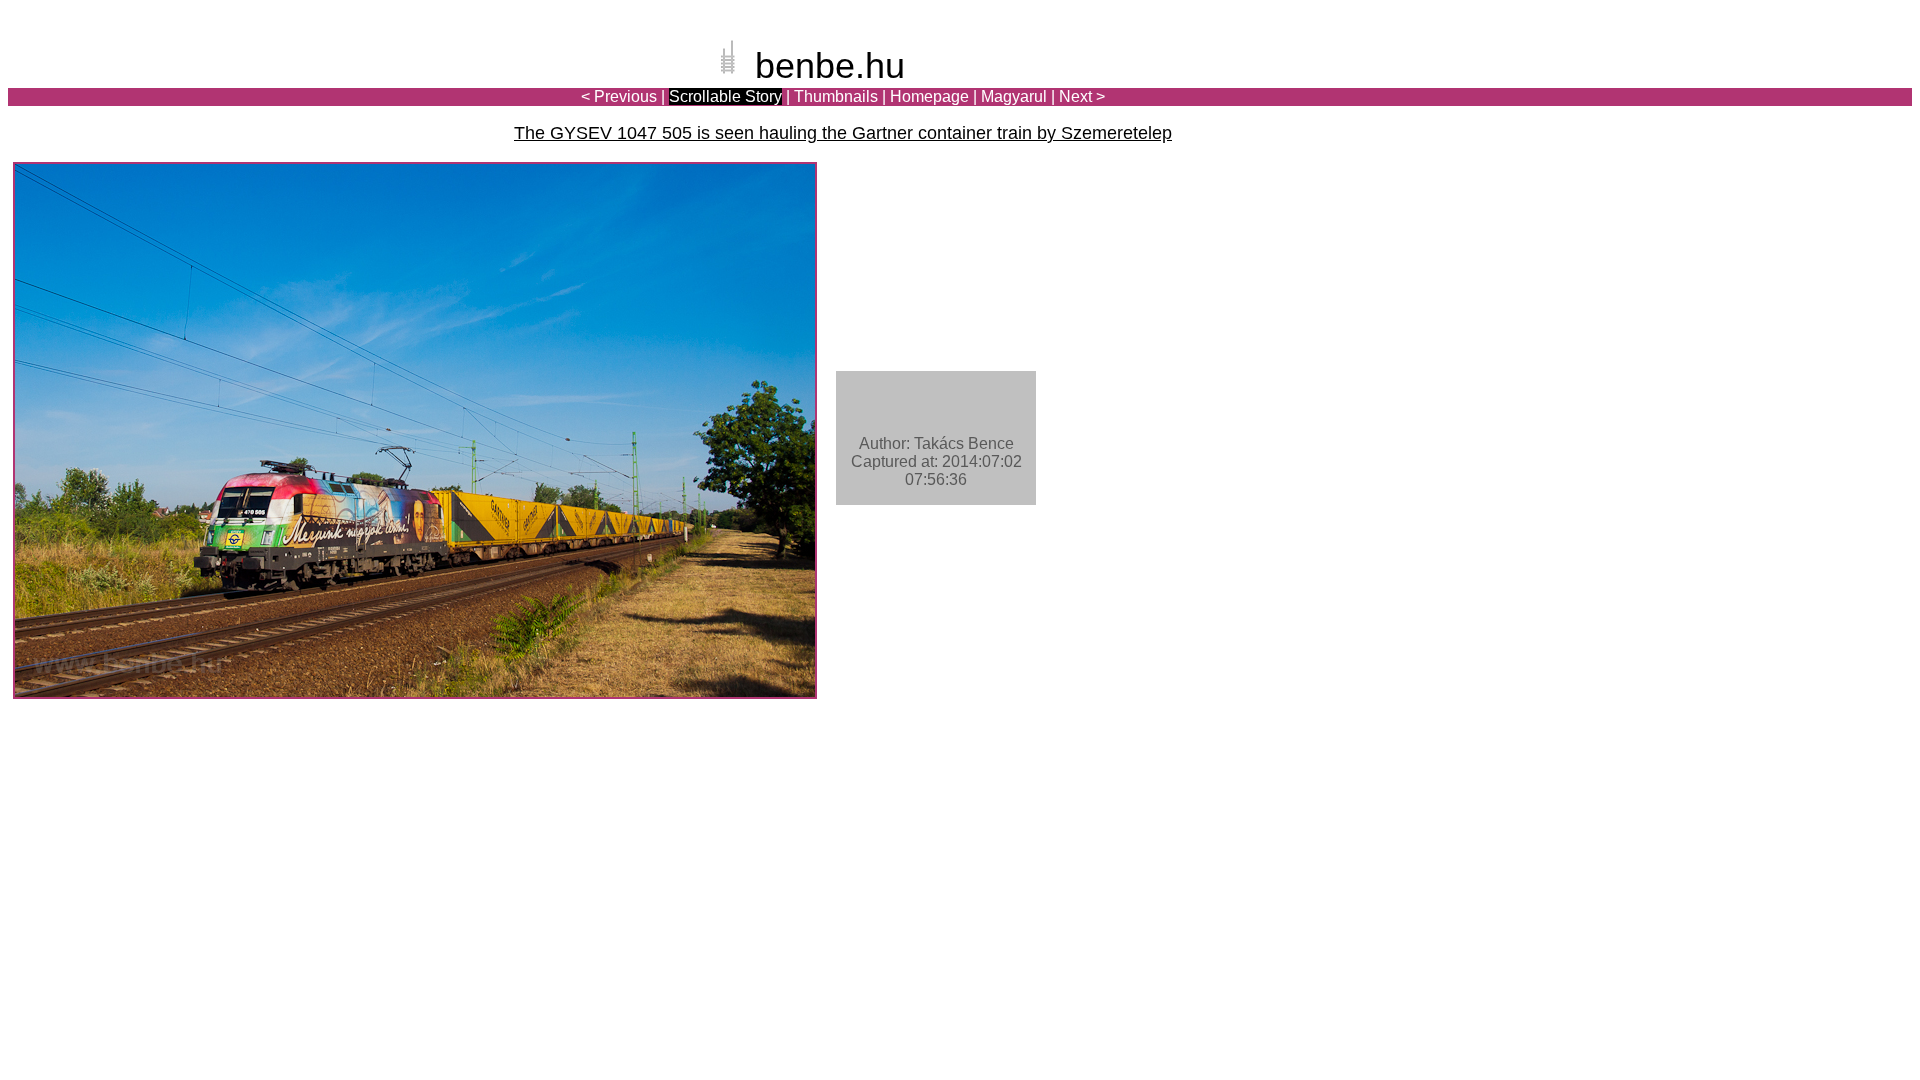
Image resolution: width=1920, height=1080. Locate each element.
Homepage (929, 96)
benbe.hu (830, 65)
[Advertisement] (1795, 84)
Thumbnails (836, 96)
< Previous (619, 96)
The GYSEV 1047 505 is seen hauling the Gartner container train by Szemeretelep (843, 133)
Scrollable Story (725, 96)
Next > (1082, 96)
